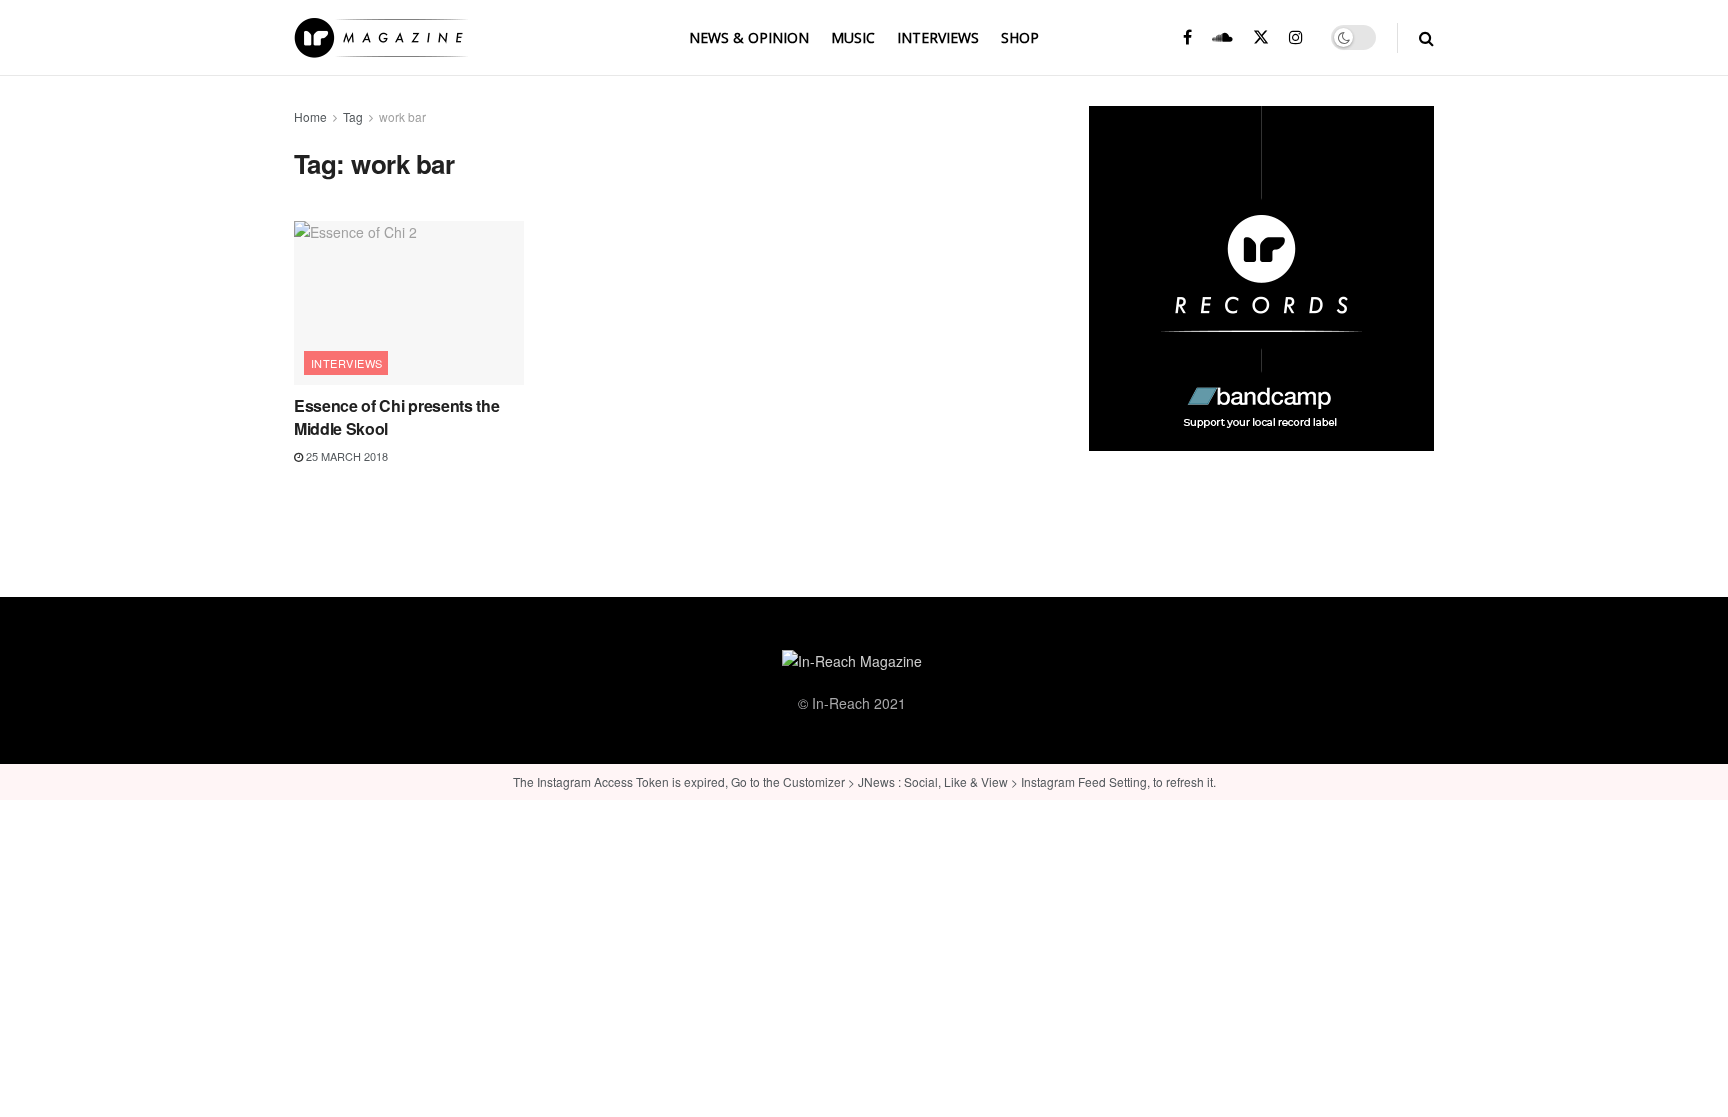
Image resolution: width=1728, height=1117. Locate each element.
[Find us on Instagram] (1296, 37)
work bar (402, 116)
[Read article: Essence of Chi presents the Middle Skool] (409, 303)
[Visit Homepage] (381, 38)
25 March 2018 (345, 456)
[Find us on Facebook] (1187, 37)
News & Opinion (749, 37)
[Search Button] (1426, 37)
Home (310, 116)
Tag (353, 116)
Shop (1020, 37)
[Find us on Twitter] (1261, 37)
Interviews (938, 37)
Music (853, 37)
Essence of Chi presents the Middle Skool (396, 416)
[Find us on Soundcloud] (1222, 37)
